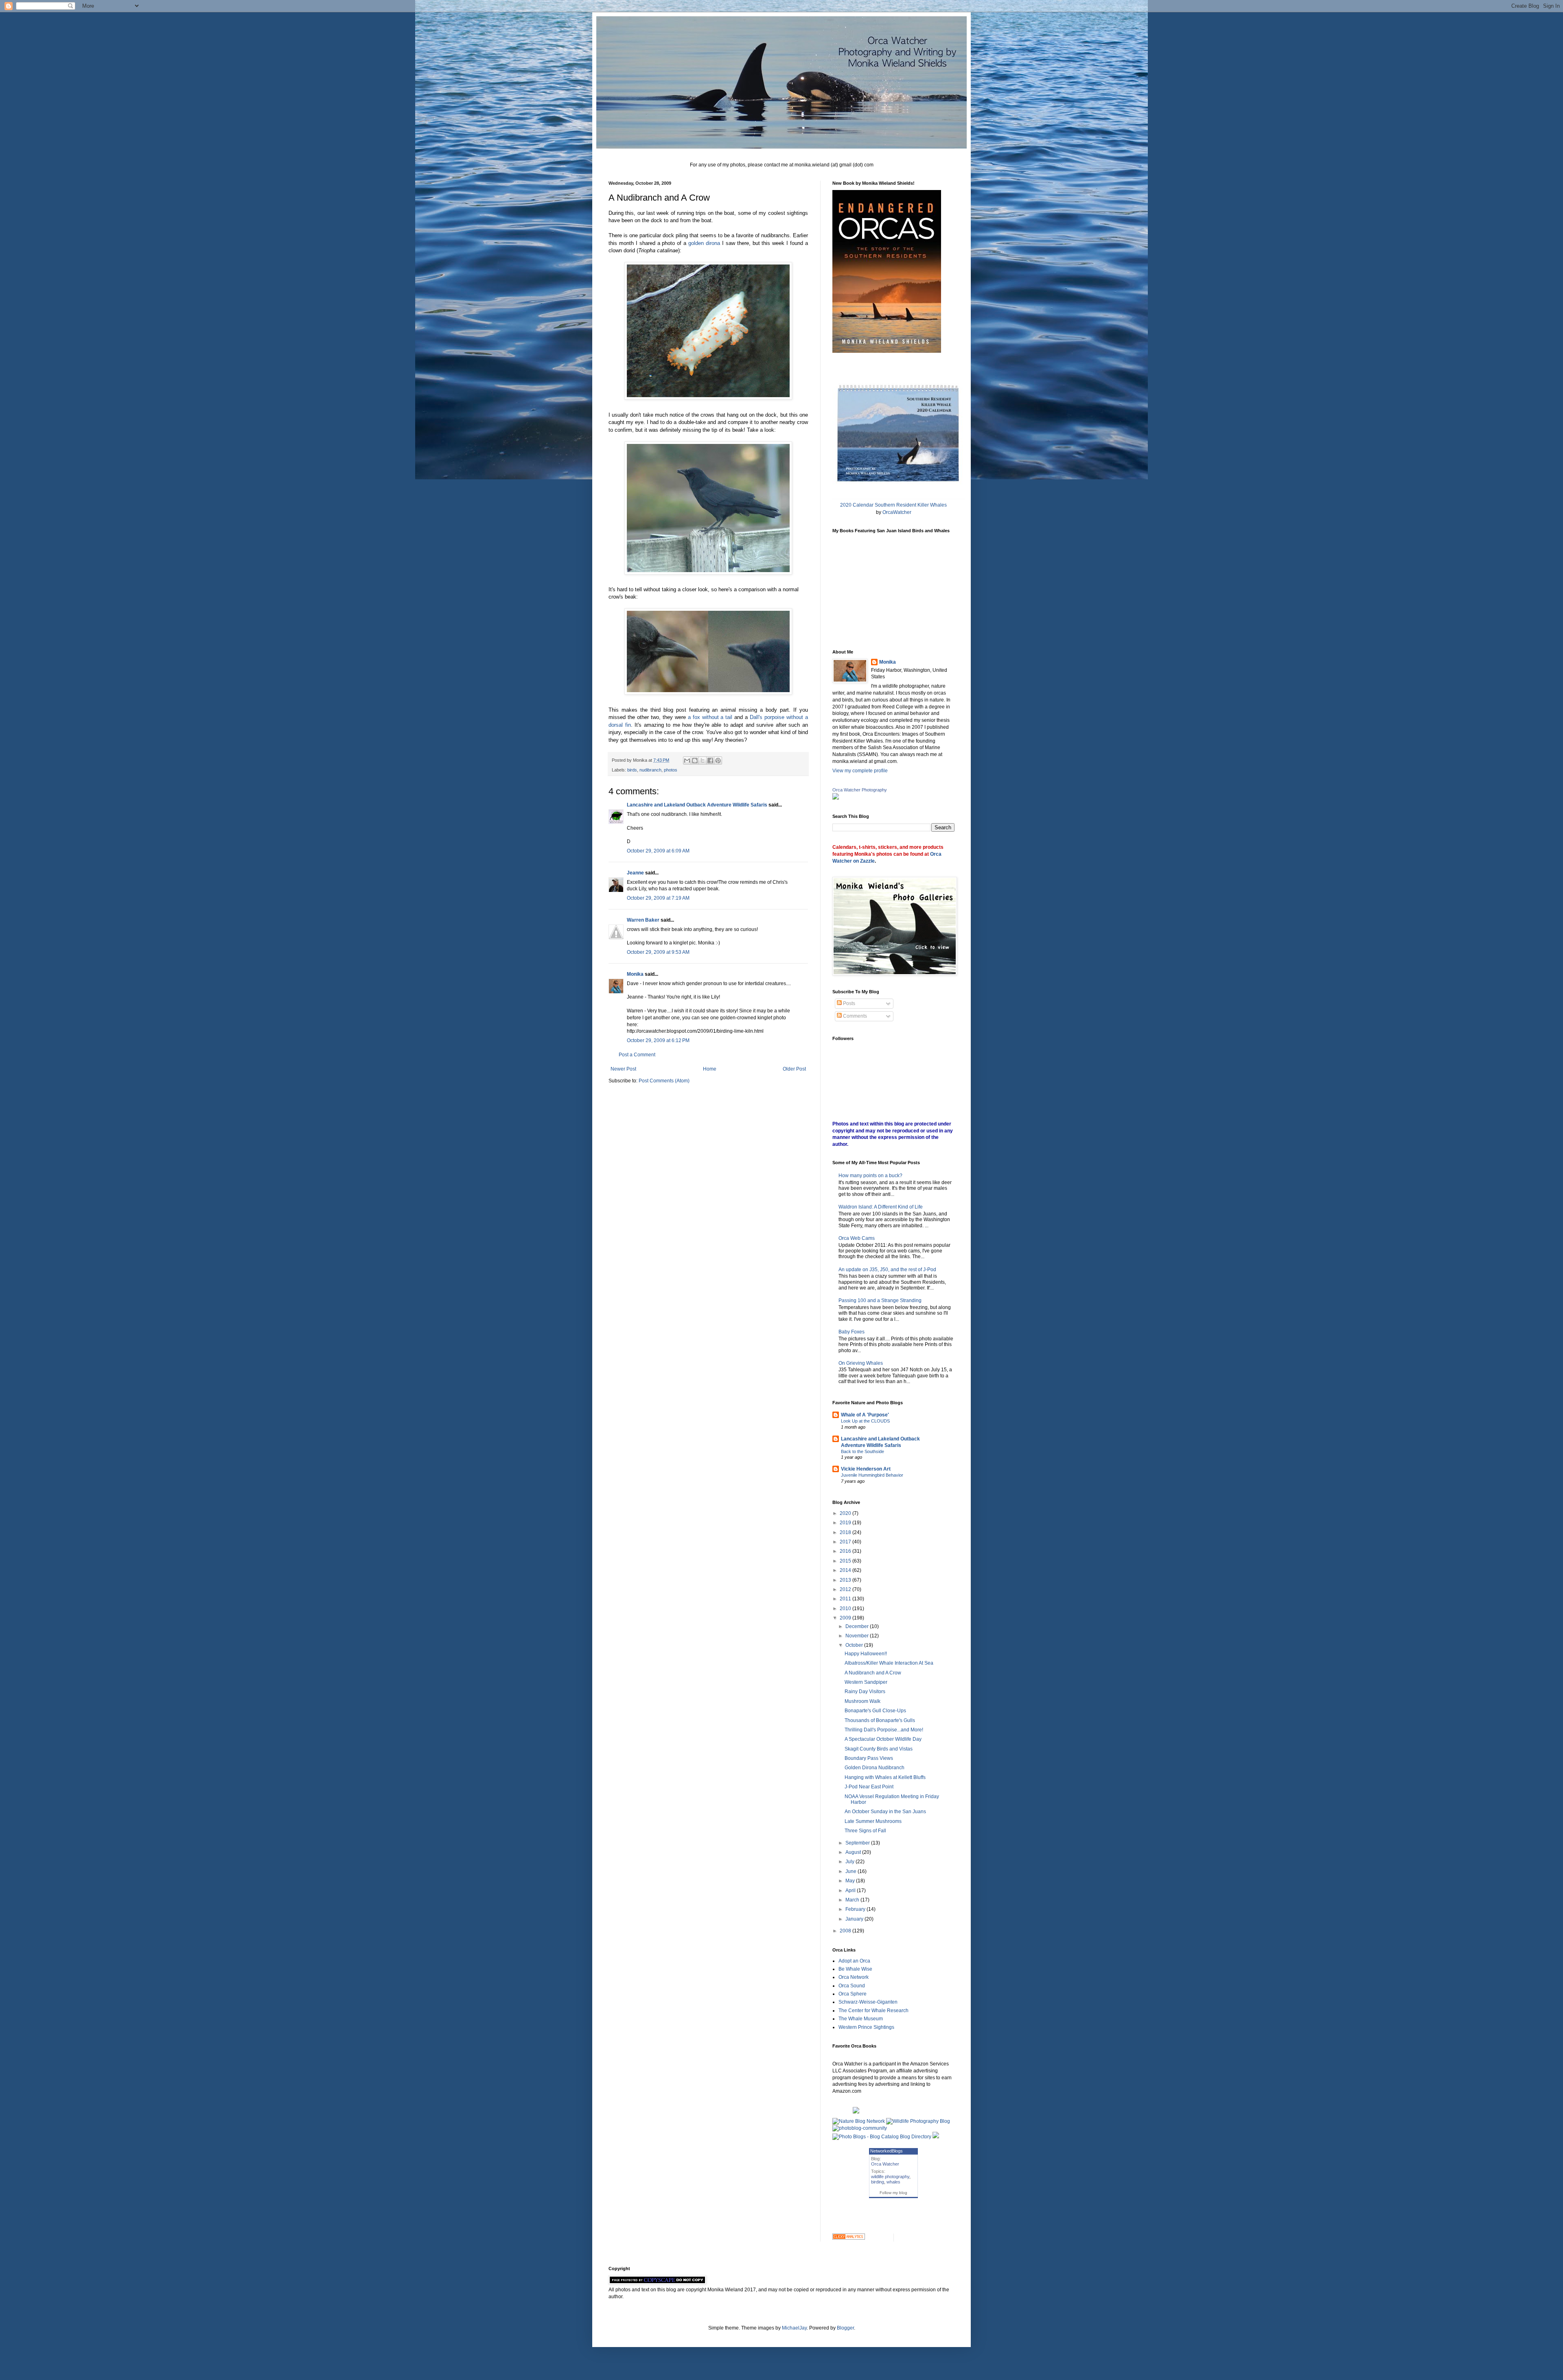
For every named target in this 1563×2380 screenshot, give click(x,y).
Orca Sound (852, 1986)
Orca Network (854, 1977)
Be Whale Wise (855, 1969)
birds (632, 770)
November (858, 1636)
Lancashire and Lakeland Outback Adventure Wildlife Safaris (697, 805)
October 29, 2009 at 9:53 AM (658, 952)
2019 (846, 1523)
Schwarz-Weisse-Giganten (868, 2002)
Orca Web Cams (857, 1238)
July (850, 1862)
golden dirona (704, 243)
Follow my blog (893, 2193)
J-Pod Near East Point (869, 1787)
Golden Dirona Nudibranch (875, 1768)
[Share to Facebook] (710, 761)
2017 (846, 1542)
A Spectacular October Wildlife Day (883, 1739)
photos (671, 770)
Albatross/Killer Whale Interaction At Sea (889, 1663)
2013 (846, 1580)
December (858, 1626)
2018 (846, 1532)
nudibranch (650, 770)
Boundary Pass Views (869, 1758)
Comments (854, 1016)
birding (878, 2182)
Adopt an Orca (854, 1961)
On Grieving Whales (861, 1363)
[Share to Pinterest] (718, 761)
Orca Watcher (885, 2164)
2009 (846, 1618)
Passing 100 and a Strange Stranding (880, 1300)
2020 (846, 1513)
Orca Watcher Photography (860, 790)
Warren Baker (643, 920)
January (855, 1919)
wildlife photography (890, 2177)
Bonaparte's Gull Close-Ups (875, 1711)
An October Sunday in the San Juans (885, 1812)
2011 (846, 1599)
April (851, 1890)
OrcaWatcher (897, 512)
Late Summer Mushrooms (873, 1821)
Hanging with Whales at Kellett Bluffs (885, 1777)
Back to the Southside (862, 1451)
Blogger (845, 2328)
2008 (846, 1931)
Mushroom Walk (862, 1701)
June (852, 1871)
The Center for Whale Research (873, 2011)
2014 (846, 1570)
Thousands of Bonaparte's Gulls (880, 1720)
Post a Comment (637, 1055)
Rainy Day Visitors (865, 1692)
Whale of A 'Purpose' (865, 1415)
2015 (846, 1561)
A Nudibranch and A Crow (873, 1673)
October (855, 1645)
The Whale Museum (861, 2019)
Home (710, 1069)
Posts (848, 1003)
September (858, 1843)
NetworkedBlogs (887, 2151)
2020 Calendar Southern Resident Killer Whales (893, 505)
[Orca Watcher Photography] (836, 798)
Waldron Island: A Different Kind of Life (881, 1207)
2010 (846, 1609)
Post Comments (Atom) (664, 1081)
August (854, 1852)
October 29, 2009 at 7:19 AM (658, 898)
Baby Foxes (852, 1332)
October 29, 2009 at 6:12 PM (658, 1040)
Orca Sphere (853, 1994)
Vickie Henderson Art (866, 1469)
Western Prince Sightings (866, 2027)
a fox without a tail (710, 717)
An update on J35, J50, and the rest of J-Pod (887, 1270)
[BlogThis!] (695, 761)
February (856, 1909)
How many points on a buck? (870, 1176)
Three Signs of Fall (865, 1831)
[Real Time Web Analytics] (849, 2238)
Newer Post (623, 1069)
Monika (635, 974)
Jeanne (635, 873)
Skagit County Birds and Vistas (879, 1749)
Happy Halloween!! (866, 1654)
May (851, 1881)
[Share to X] (703, 761)
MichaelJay (794, 2328)
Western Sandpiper (866, 1682)
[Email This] (687, 761)
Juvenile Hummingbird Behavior (872, 1475)
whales (893, 2182)
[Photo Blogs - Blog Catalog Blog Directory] (882, 2137)
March (853, 1900)
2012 (846, 1589)
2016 (846, 1551)
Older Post (794, 1069)
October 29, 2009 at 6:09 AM (658, 851)
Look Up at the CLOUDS (865, 1421)
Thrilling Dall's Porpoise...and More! (884, 1730)
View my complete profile (860, 771)
